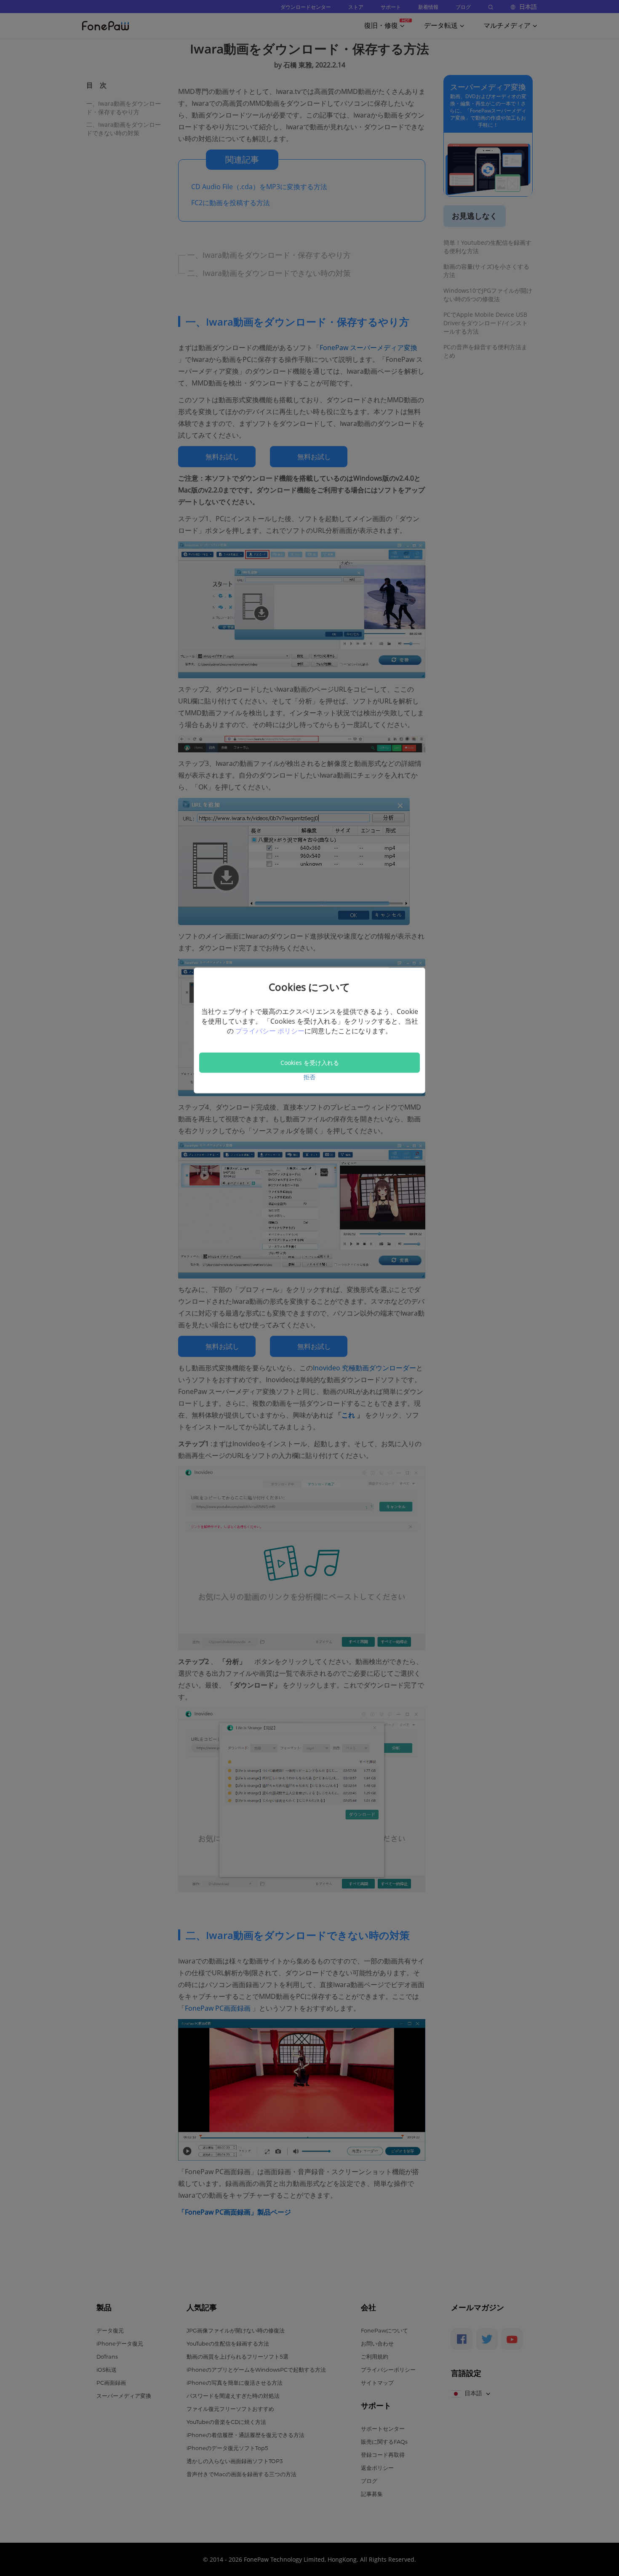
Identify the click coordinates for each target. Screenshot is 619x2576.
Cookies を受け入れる (310, 1062)
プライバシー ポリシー (270, 1031)
